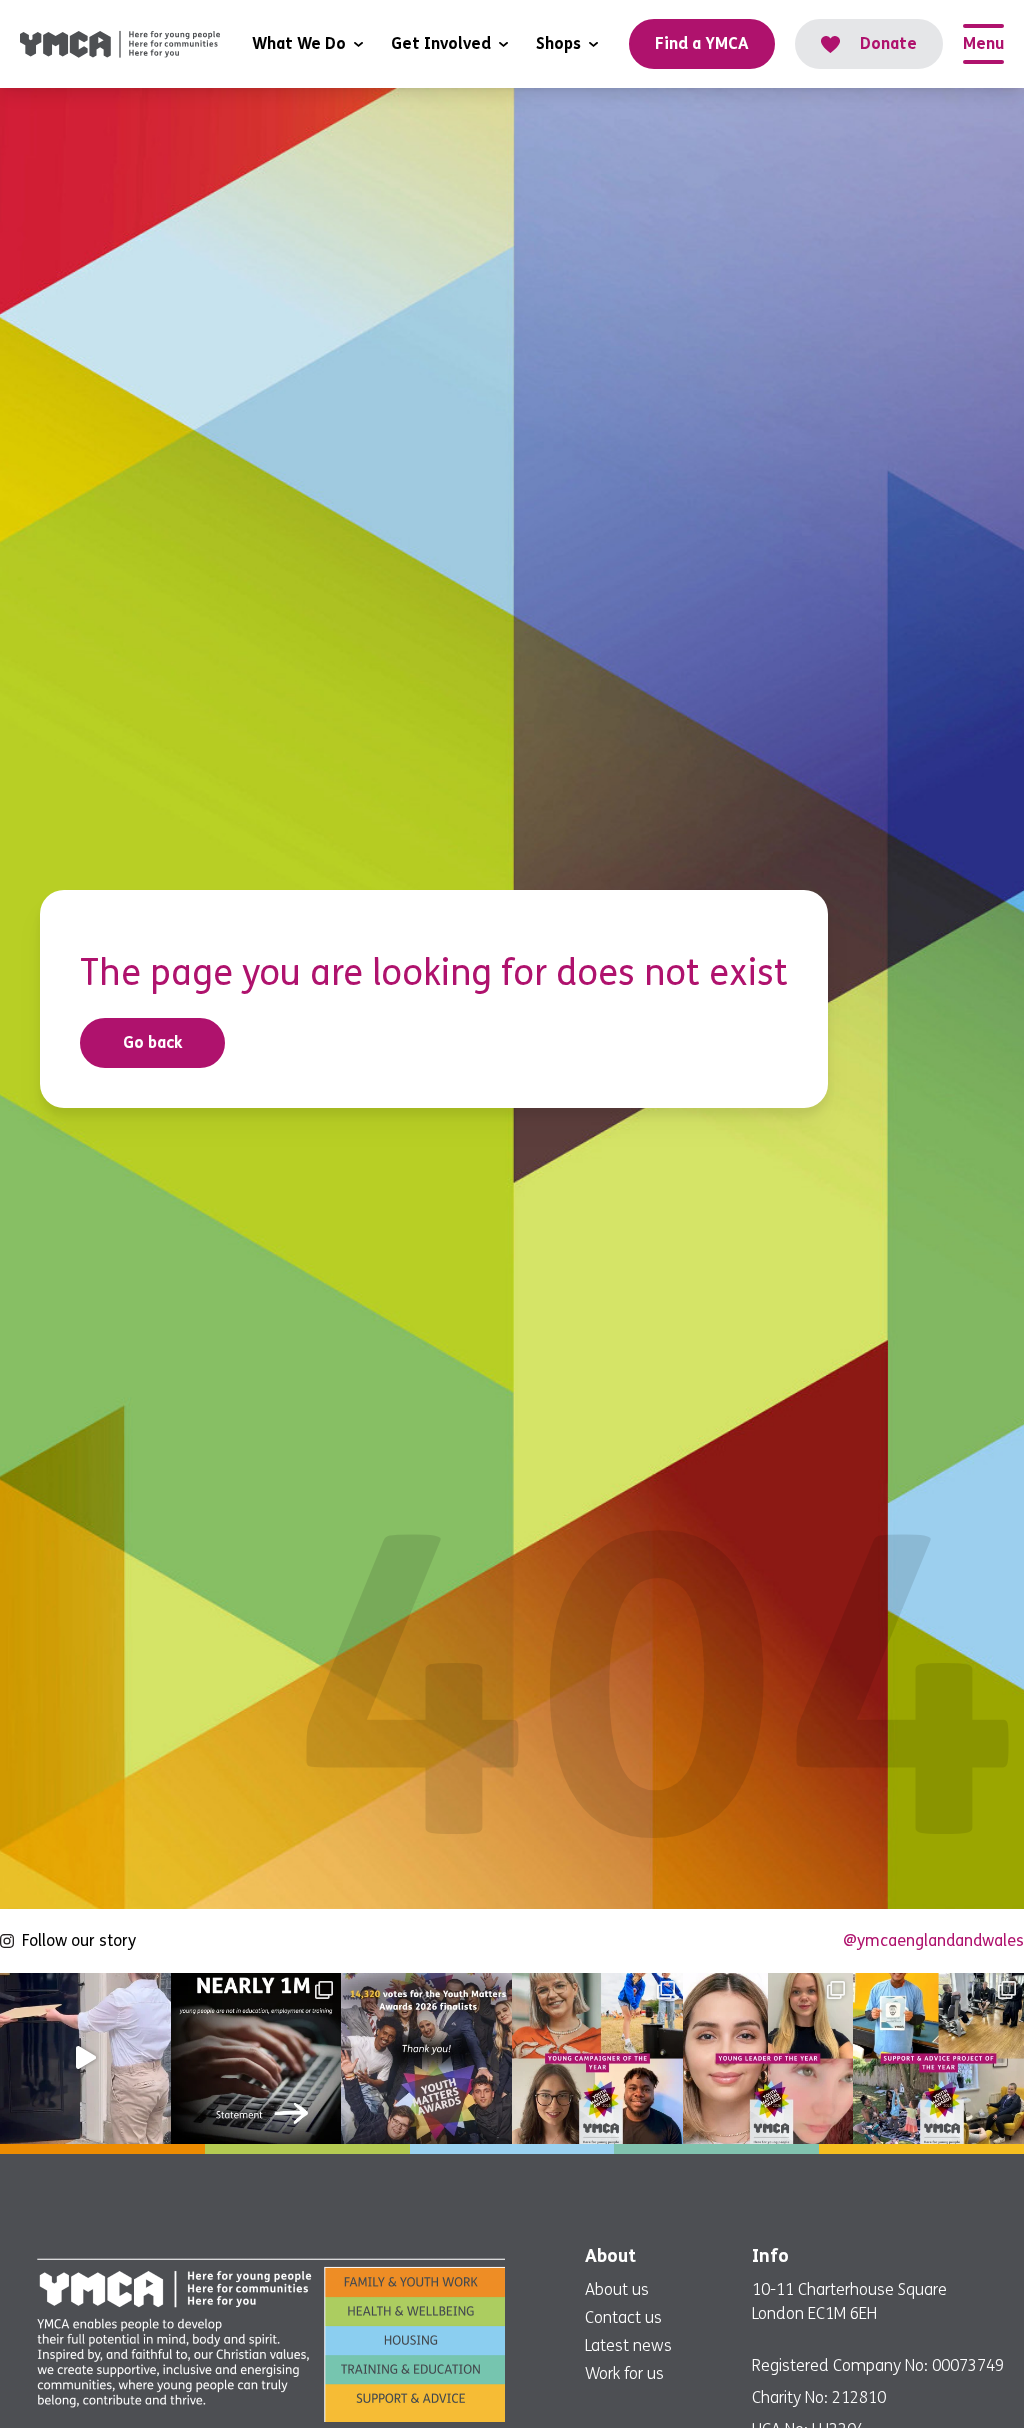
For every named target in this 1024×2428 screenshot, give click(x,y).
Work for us (624, 2373)
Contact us (623, 2317)
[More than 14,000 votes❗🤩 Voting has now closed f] (426, 2058)
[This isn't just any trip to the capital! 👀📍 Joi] (85, 2058)
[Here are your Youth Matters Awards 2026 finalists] (938, 2058)
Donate (888, 43)
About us (617, 2289)
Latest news (628, 2345)
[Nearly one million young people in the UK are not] (256, 2058)
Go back (153, 1042)
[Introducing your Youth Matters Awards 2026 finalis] (597, 2058)
